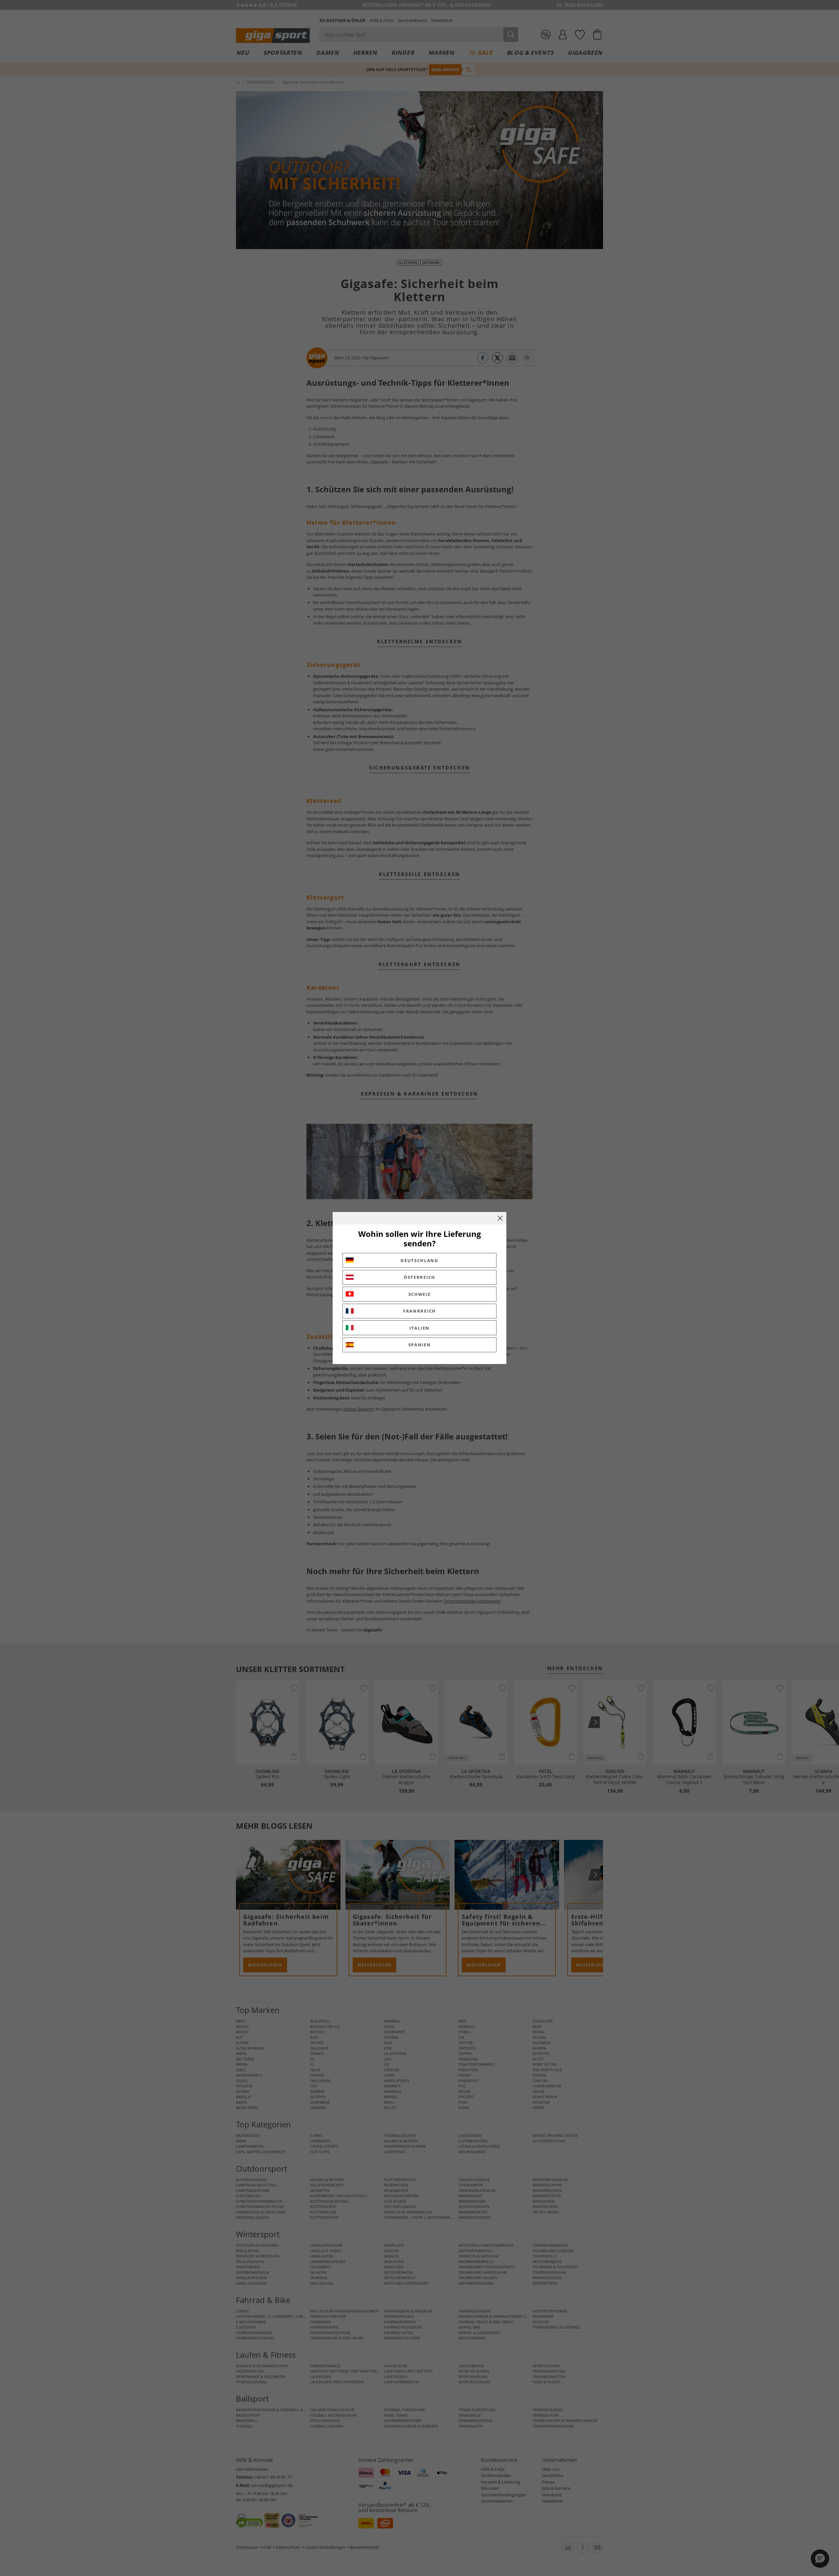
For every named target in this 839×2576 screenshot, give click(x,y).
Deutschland (419, 1260)
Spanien (420, 1345)
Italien (419, 1328)
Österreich (419, 1277)
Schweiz (420, 1294)
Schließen (500, 1218)
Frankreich (419, 1311)
